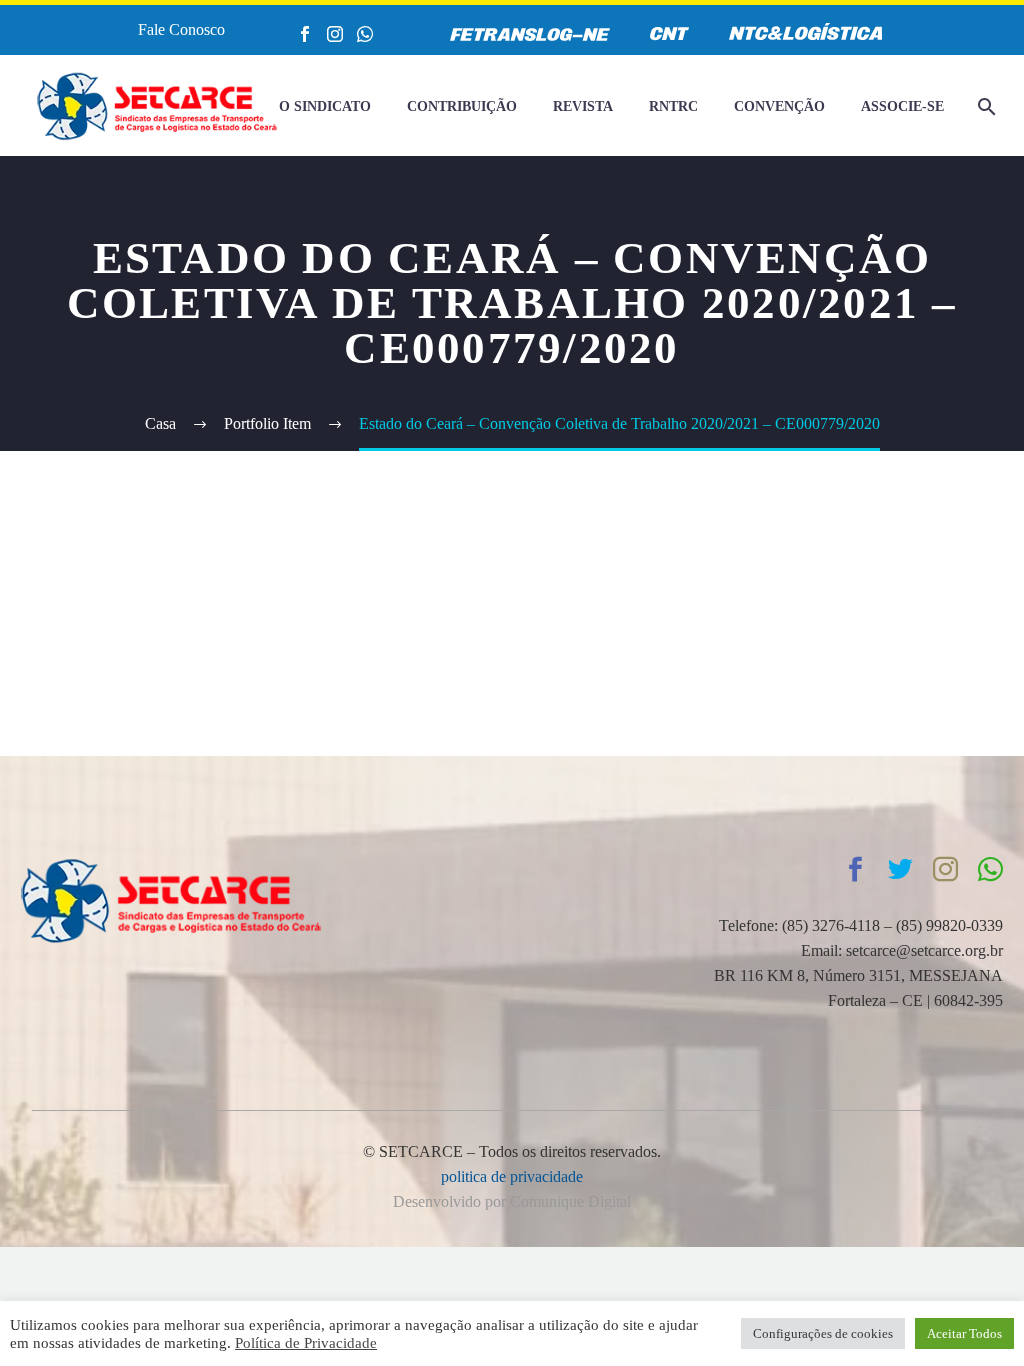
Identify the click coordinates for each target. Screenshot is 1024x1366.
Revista (583, 106)
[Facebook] (305, 34)
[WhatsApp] (365, 34)
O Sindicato (325, 106)
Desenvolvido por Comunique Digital (512, 1201)
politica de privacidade (512, 1176)
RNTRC (673, 106)
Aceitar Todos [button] (964, 1333)
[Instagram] (335, 34)
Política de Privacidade (306, 1343)
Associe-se (902, 106)
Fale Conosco (181, 29)
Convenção (779, 106)
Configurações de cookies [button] (823, 1333)
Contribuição (462, 106)
